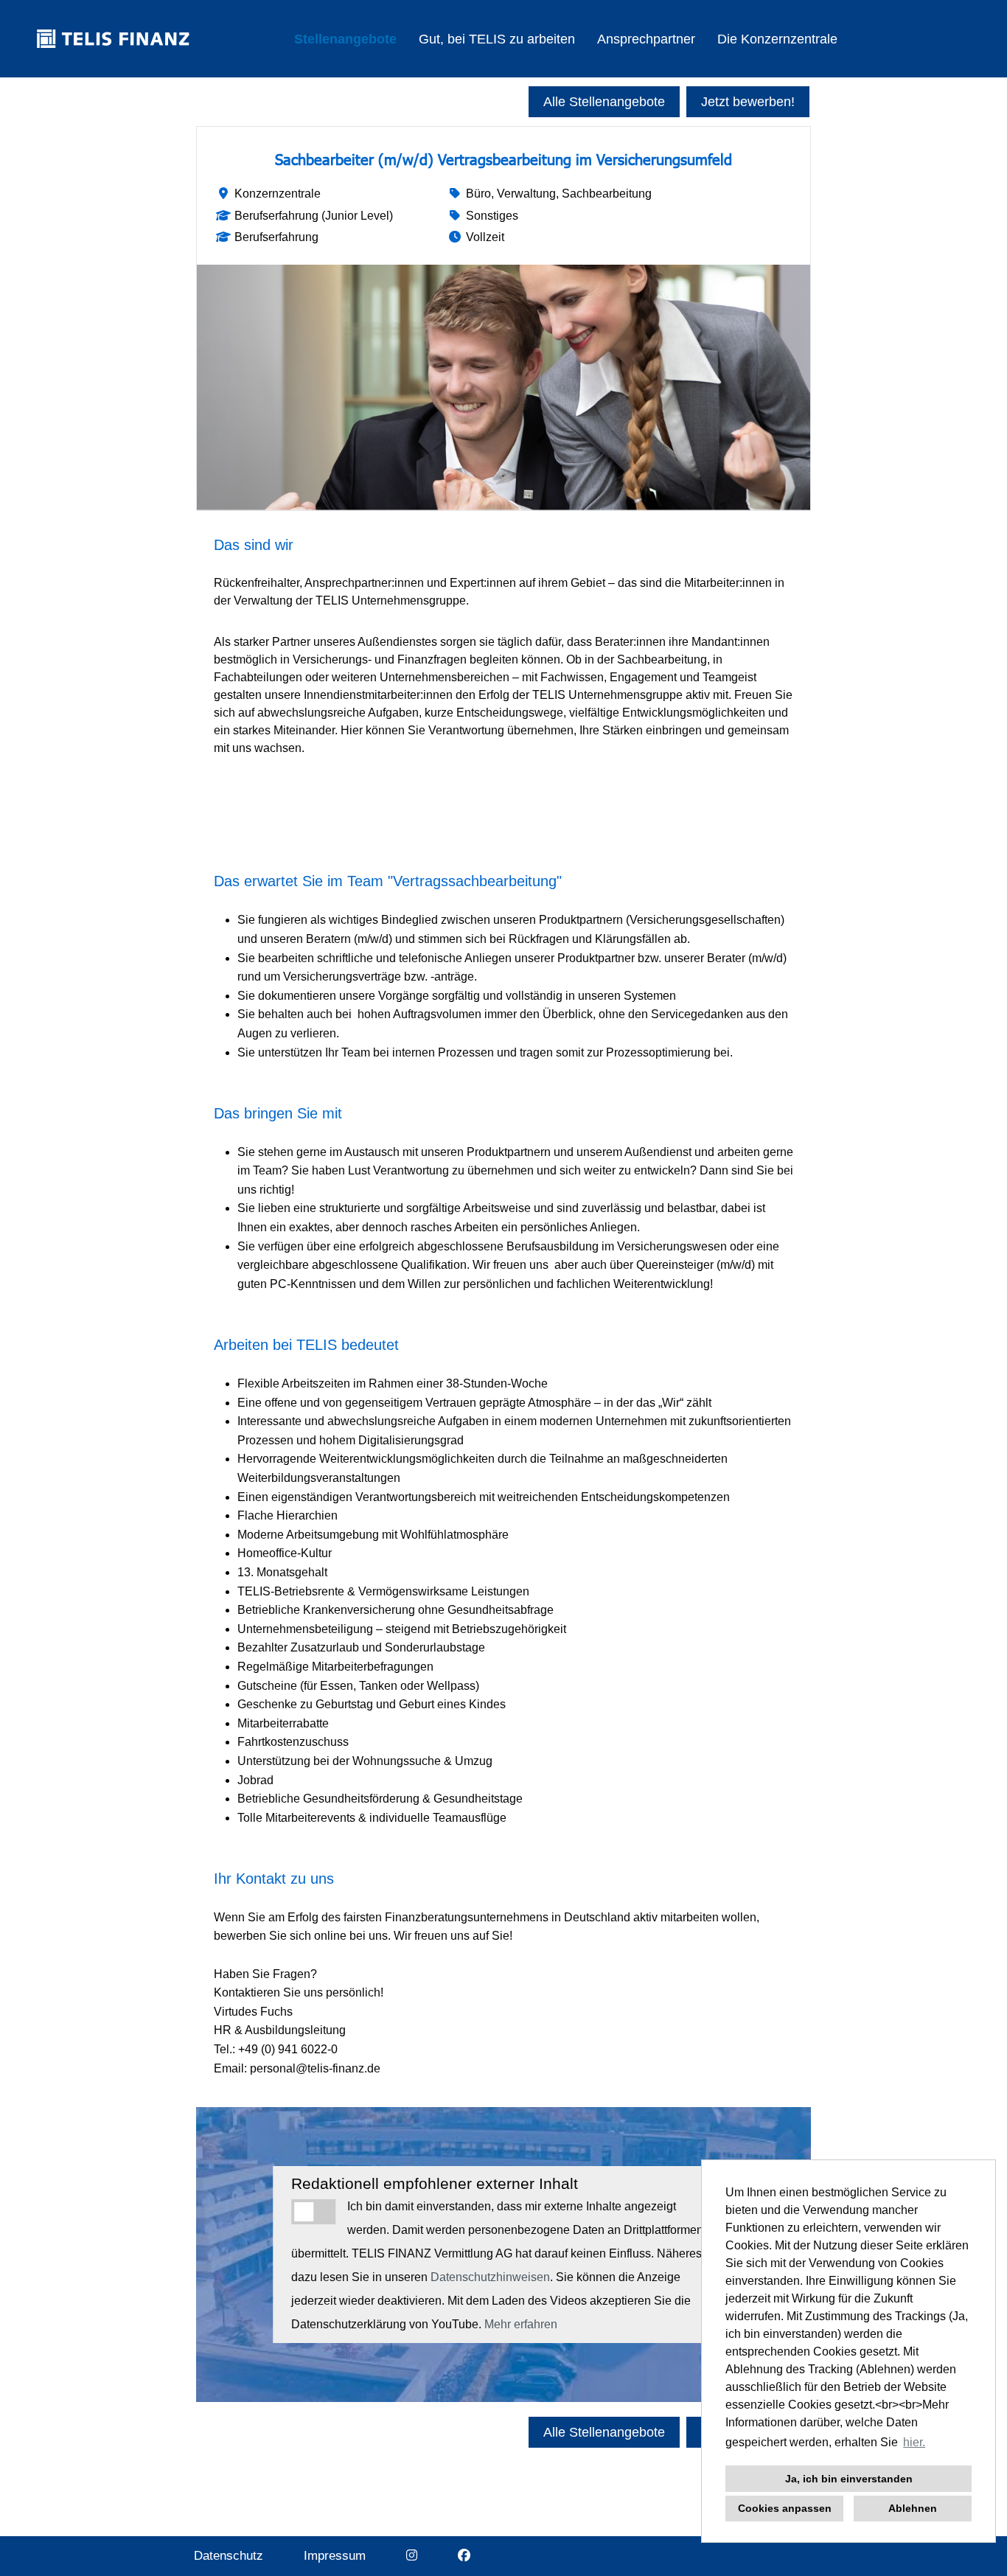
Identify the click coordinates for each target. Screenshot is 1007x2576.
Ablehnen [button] (913, 2508)
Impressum (335, 2556)
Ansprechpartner (646, 39)
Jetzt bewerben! (748, 102)
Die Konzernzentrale (777, 39)
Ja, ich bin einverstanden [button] (849, 2479)
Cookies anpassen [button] (785, 2508)
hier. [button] (914, 2442)
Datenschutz (229, 2556)
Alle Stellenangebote (604, 102)
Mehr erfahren (521, 2324)
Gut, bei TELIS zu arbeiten (497, 39)
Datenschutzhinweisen (490, 2277)
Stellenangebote (345, 39)
